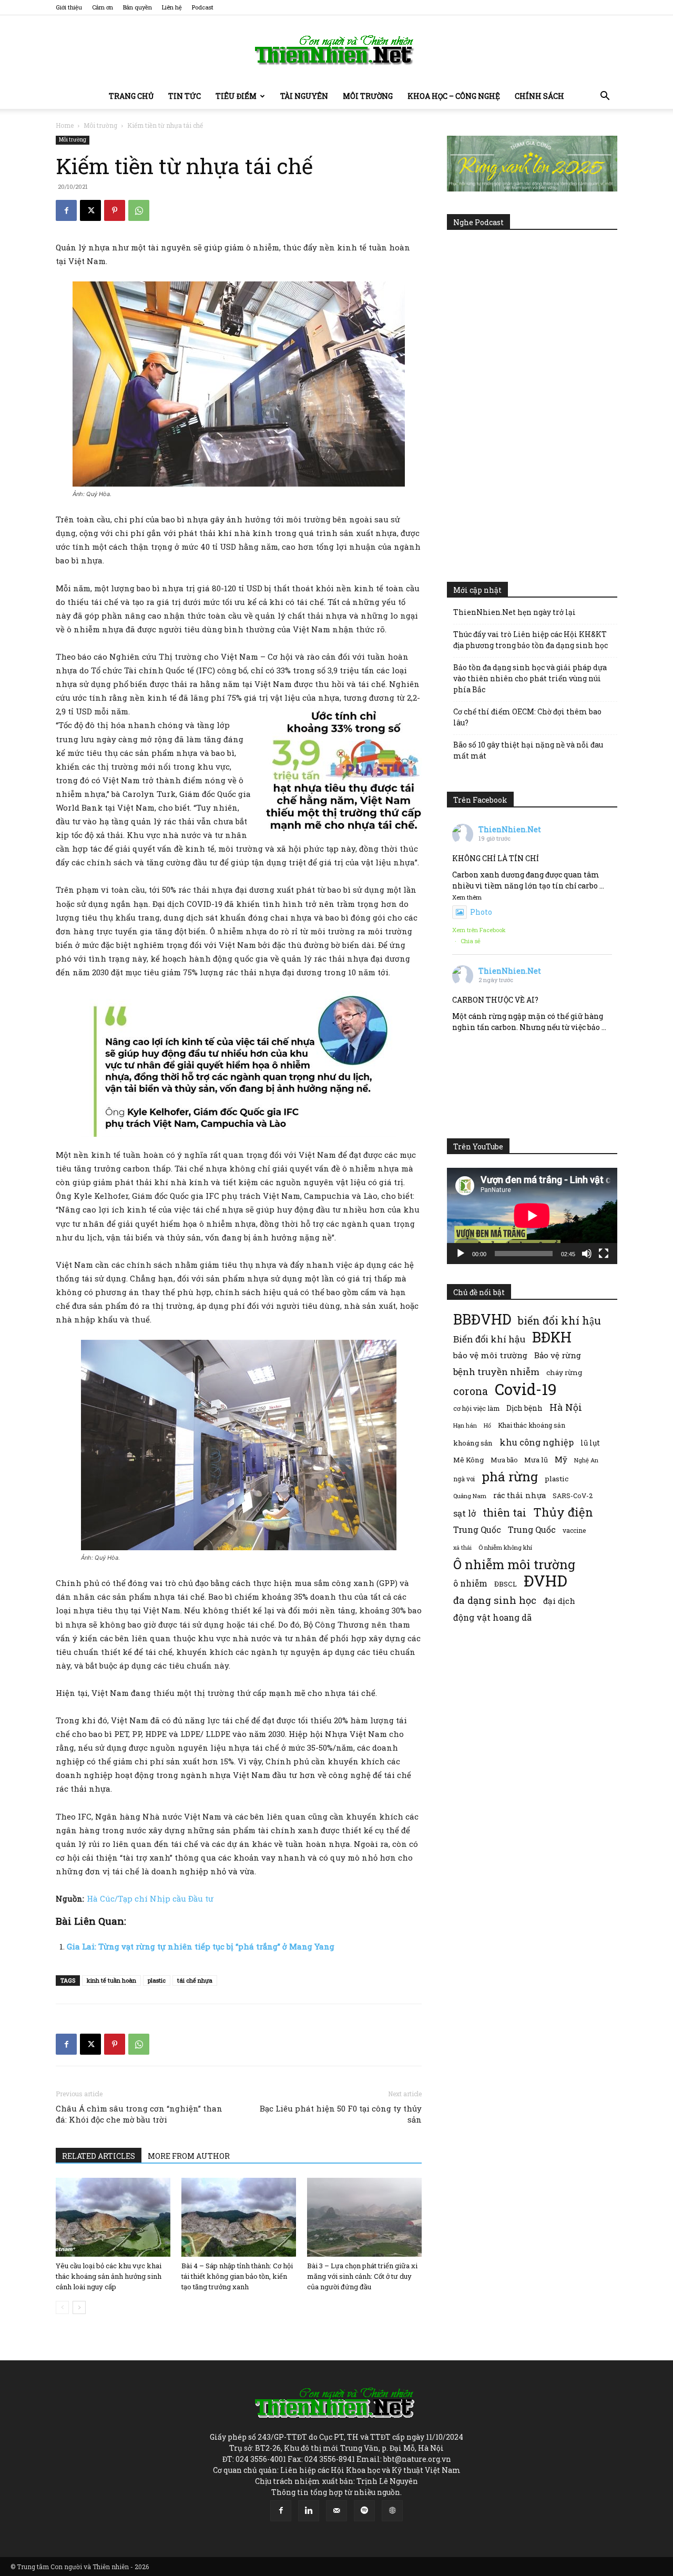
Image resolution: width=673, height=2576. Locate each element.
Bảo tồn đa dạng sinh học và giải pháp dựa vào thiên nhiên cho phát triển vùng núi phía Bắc (530, 678)
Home (65, 125)
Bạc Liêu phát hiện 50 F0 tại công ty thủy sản (341, 2114)
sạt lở (465, 1513)
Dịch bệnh (524, 1408)
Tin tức (185, 96)
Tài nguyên (304, 96)
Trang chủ (131, 96)
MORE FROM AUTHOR (189, 2156)
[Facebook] (66, 210)
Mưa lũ (536, 1460)
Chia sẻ (471, 941)
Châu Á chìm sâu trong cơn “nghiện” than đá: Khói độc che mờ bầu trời (139, 2114)
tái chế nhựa (195, 1980)
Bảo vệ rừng (558, 1355)
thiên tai (504, 1513)
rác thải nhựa (519, 1495)
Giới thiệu (69, 7)
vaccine (574, 1530)
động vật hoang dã (492, 1617)
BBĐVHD (482, 1319)
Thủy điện (563, 1512)
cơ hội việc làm (476, 1408)
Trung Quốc (532, 1529)
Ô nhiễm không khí (505, 1547)
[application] (532, 1216)
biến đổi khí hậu (559, 1321)
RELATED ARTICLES (99, 2156)
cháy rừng (564, 1372)
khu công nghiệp (537, 1442)
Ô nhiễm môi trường (514, 1564)
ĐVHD (545, 1580)
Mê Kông (468, 1460)
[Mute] (587, 1254)
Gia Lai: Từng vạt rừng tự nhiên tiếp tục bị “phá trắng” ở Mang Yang (201, 1946)
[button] (605, 97)
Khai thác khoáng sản (532, 1425)
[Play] (461, 1254)
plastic (157, 1980)
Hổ (487, 1426)
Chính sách (539, 96)
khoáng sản (473, 1443)
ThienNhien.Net (510, 829)
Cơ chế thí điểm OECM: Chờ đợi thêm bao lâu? (527, 717)
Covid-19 (526, 1389)
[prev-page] (62, 2307)
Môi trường (368, 96)
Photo (481, 912)
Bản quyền (137, 7)
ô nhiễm (470, 1583)
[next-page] (79, 2307)
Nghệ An (586, 1460)
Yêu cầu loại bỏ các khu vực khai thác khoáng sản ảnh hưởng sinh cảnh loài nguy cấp (109, 2276)
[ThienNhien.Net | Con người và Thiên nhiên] (336, 50)
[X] (90, 210)
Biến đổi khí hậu (489, 1339)
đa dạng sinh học (495, 1600)
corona (471, 1391)
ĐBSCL (506, 1584)
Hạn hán (465, 1425)
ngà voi (464, 1479)
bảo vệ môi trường (490, 1355)
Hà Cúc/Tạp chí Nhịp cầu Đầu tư (150, 1898)
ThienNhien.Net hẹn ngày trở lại (514, 612)
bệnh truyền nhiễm (496, 1372)
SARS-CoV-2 (573, 1496)
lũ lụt (590, 1443)
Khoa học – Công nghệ (454, 96)
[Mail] (336, 2511)
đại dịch (559, 1601)
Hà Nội (566, 1407)
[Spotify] (364, 2511)
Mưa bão (504, 1460)
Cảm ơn (103, 7)
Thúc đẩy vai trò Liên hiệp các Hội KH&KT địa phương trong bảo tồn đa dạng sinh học (531, 640)
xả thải (462, 1548)
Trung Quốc (477, 1529)
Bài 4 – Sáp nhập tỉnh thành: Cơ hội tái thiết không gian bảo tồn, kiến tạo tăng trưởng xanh (237, 2276)
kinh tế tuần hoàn (111, 1980)
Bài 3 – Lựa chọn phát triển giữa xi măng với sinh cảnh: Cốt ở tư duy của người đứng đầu (362, 2276)
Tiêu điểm (236, 96)
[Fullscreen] (604, 1254)
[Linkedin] (309, 2511)
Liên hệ (172, 7)
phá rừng (510, 1476)
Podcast (203, 7)
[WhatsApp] (139, 210)
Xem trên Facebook (479, 930)
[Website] (392, 2511)
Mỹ (561, 1459)
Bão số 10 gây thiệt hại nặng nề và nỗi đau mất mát (528, 750)
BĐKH (552, 1337)
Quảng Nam (470, 1496)
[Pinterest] (115, 210)
